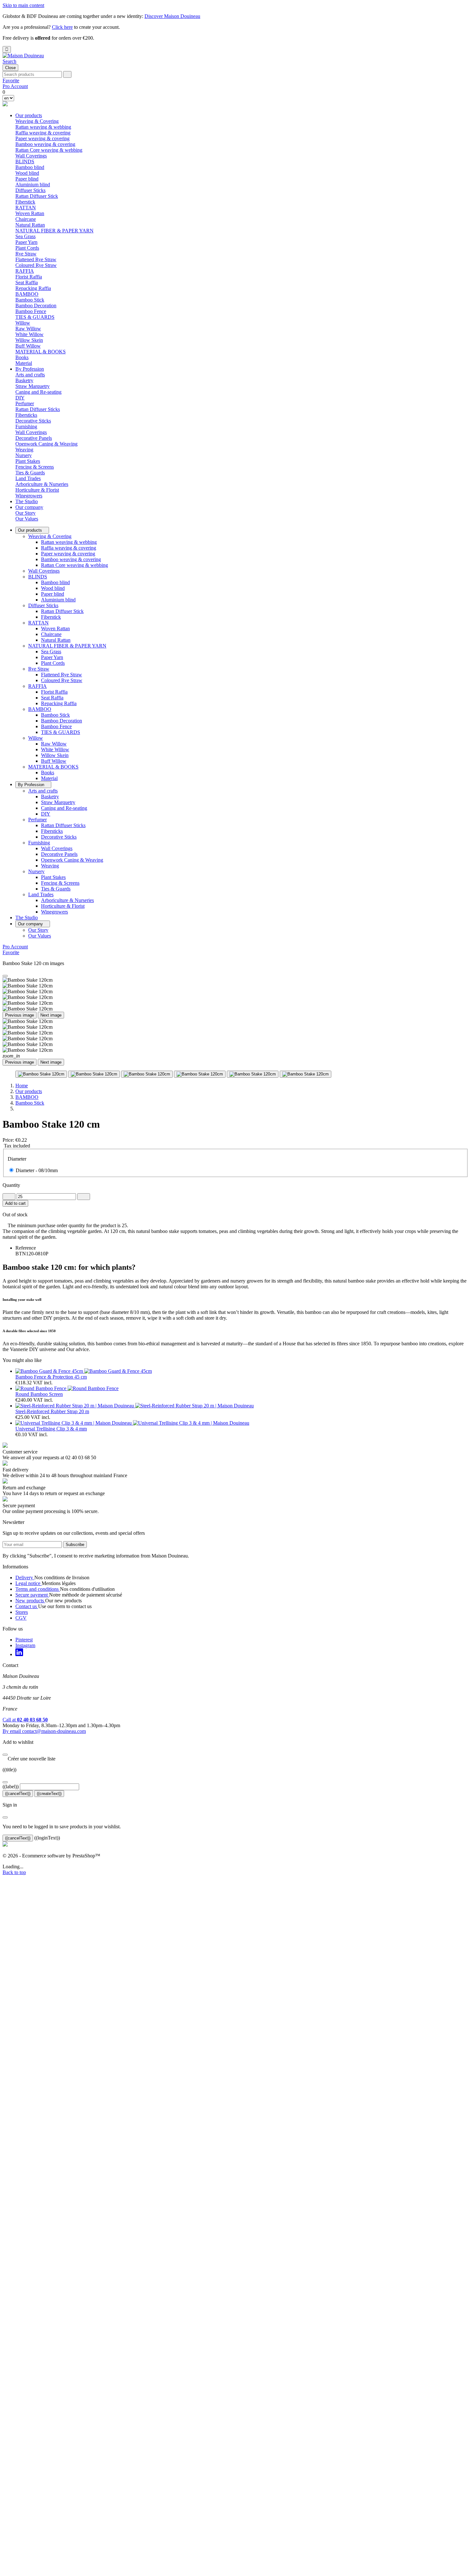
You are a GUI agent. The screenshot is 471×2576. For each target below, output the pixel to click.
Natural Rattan (30, 225)
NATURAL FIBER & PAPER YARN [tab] (54, 231)
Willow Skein (29, 340)
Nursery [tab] (24, 455)
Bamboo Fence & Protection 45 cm (51, 1377)
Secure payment (32, 1595)
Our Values (27, 519)
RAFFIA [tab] (25, 271)
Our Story (25, 513)
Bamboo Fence (31, 311)
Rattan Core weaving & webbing (49, 150)
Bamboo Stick (30, 300)
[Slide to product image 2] (94, 1074)
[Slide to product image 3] (147, 1074)
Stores (22, 1612)
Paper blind (27, 179)
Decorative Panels (34, 438)
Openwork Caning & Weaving (46, 444)
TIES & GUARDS (35, 317)
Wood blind (27, 173)
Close (10, 68)
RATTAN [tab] (26, 208)
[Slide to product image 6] (306, 1074)
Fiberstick (25, 202)
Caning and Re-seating (38, 392)
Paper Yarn (26, 242)
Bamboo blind (30, 167)
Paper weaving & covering (42, 138)
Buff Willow (28, 346)
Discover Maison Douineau (172, 16)
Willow (36, 738)
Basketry (24, 380)
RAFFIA (37, 686)
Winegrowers (29, 496)
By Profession (30, 369)
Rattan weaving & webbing (43, 127)
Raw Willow (28, 329)
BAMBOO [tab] (27, 294)
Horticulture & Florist (37, 490)
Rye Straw (39, 669)
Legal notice (29, 1583)
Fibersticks (26, 415)
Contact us (27, 1606)
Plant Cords (27, 248)
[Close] (5, 976)
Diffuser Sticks (43, 605)
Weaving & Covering (50, 536)
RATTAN (38, 623)
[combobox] (32, 74)
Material (24, 363)
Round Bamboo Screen (39, 1394)
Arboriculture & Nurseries (42, 484)
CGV (21, 1618)
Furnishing (39, 843)
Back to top (14, 1872)
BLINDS (38, 577)
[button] (9, 61)
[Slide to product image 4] (200, 1074)
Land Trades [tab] (28, 478)
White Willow (29, 334)
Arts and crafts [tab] (30, 375)
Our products (29, 115)
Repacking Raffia (33, 288)
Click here (62, 27)
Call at (25, 1720)
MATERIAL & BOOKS (53, 767)
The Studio (27, 501)
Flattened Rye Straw (36, 259)
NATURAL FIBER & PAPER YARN (67, 646)
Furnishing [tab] (26, 427)
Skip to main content (23, 5)
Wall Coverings (31, 156)
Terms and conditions (38, 1589)
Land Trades (41, 894)
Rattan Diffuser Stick (37, 196)
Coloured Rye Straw (36, 265)
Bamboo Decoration (36, 306)
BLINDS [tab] (25, 161)
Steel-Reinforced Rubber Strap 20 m (52, 1411)
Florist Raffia (29, 277)
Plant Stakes (28, 461)
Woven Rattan (30, 213)
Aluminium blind (33, 185)
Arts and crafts (43, 791)
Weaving (24, 450)
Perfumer (37, 820)
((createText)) (49, 1794)
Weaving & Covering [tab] (37, 121)
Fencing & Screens (35, 467)
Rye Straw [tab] (26, 254)
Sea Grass (25, 236)
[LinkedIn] (19, 1654)
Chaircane (26, 219)
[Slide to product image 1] (41, 1074)
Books (22, 357)
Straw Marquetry (33, 386)
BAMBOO (40, 709)
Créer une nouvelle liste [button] (29, 1759)
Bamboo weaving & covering (45, 144)
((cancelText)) (18, 1794)
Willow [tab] (23, 323)
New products (30, 1601)
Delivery (25, 1578)
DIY (20, 398)
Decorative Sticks (33, 421)
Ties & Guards (30, 473)
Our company (29, 507)
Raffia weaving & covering (43, 133)
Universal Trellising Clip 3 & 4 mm (51, 1429)
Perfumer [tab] (25, 403)
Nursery (36, 871)
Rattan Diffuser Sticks (38, 409)
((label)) (11, 1787)
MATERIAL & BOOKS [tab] (41, 352)
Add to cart (15, 1203)
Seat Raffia (27, 282)
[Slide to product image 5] (253, 1074)
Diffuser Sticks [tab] (30, 190)
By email (44, 1731)
